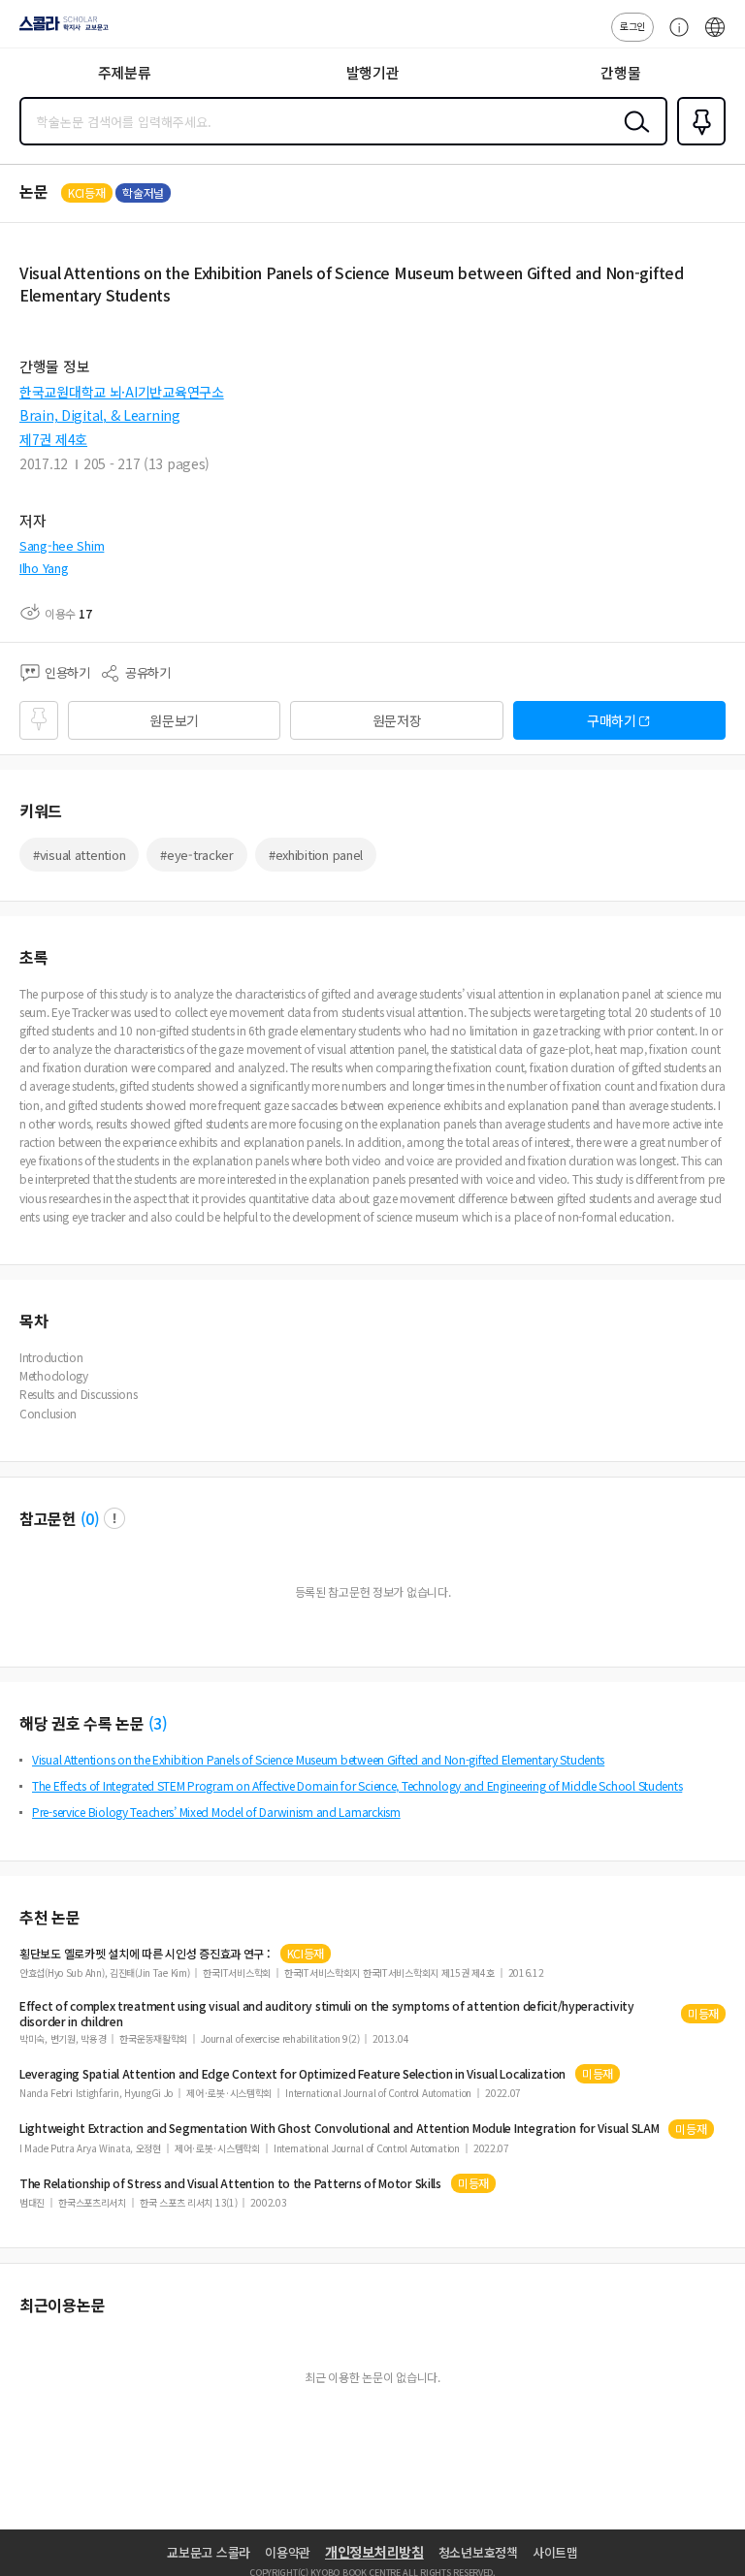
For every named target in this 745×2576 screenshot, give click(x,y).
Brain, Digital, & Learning (100, 415)
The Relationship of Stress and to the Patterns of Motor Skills (230, 2183)
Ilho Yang (44, 568)
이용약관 (288, 2552)
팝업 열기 (114, 1518)
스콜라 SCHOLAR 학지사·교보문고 (60, 30)
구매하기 (612, 720)
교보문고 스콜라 (209, 2552)
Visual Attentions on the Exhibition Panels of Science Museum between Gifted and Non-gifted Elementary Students (318, 1759)
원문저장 (397, 720)
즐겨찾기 (697, 143)
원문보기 (174, 720)
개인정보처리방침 (374, 2552)
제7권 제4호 (53, 439)
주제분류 (125, 72)
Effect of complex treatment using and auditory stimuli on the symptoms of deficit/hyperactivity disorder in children (327, 2014)
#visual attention (79, 855)
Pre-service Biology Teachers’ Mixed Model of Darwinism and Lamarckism (216, 1812)
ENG (715, 37)
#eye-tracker (197, 855)
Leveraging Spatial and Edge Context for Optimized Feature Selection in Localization (292, 2074)
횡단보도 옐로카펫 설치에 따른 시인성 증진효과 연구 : (145, 1954)
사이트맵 (555, 2552)
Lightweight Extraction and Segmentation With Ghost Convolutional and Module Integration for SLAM (339, 2128)
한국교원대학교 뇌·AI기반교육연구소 (122, 392)
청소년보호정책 (478, 2552)
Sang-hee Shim (62, 545)
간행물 (620, 72)
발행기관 (373, 72)
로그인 (632, 26)
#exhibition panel (316, 855)
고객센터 (674, 37)
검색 (632, 137)
